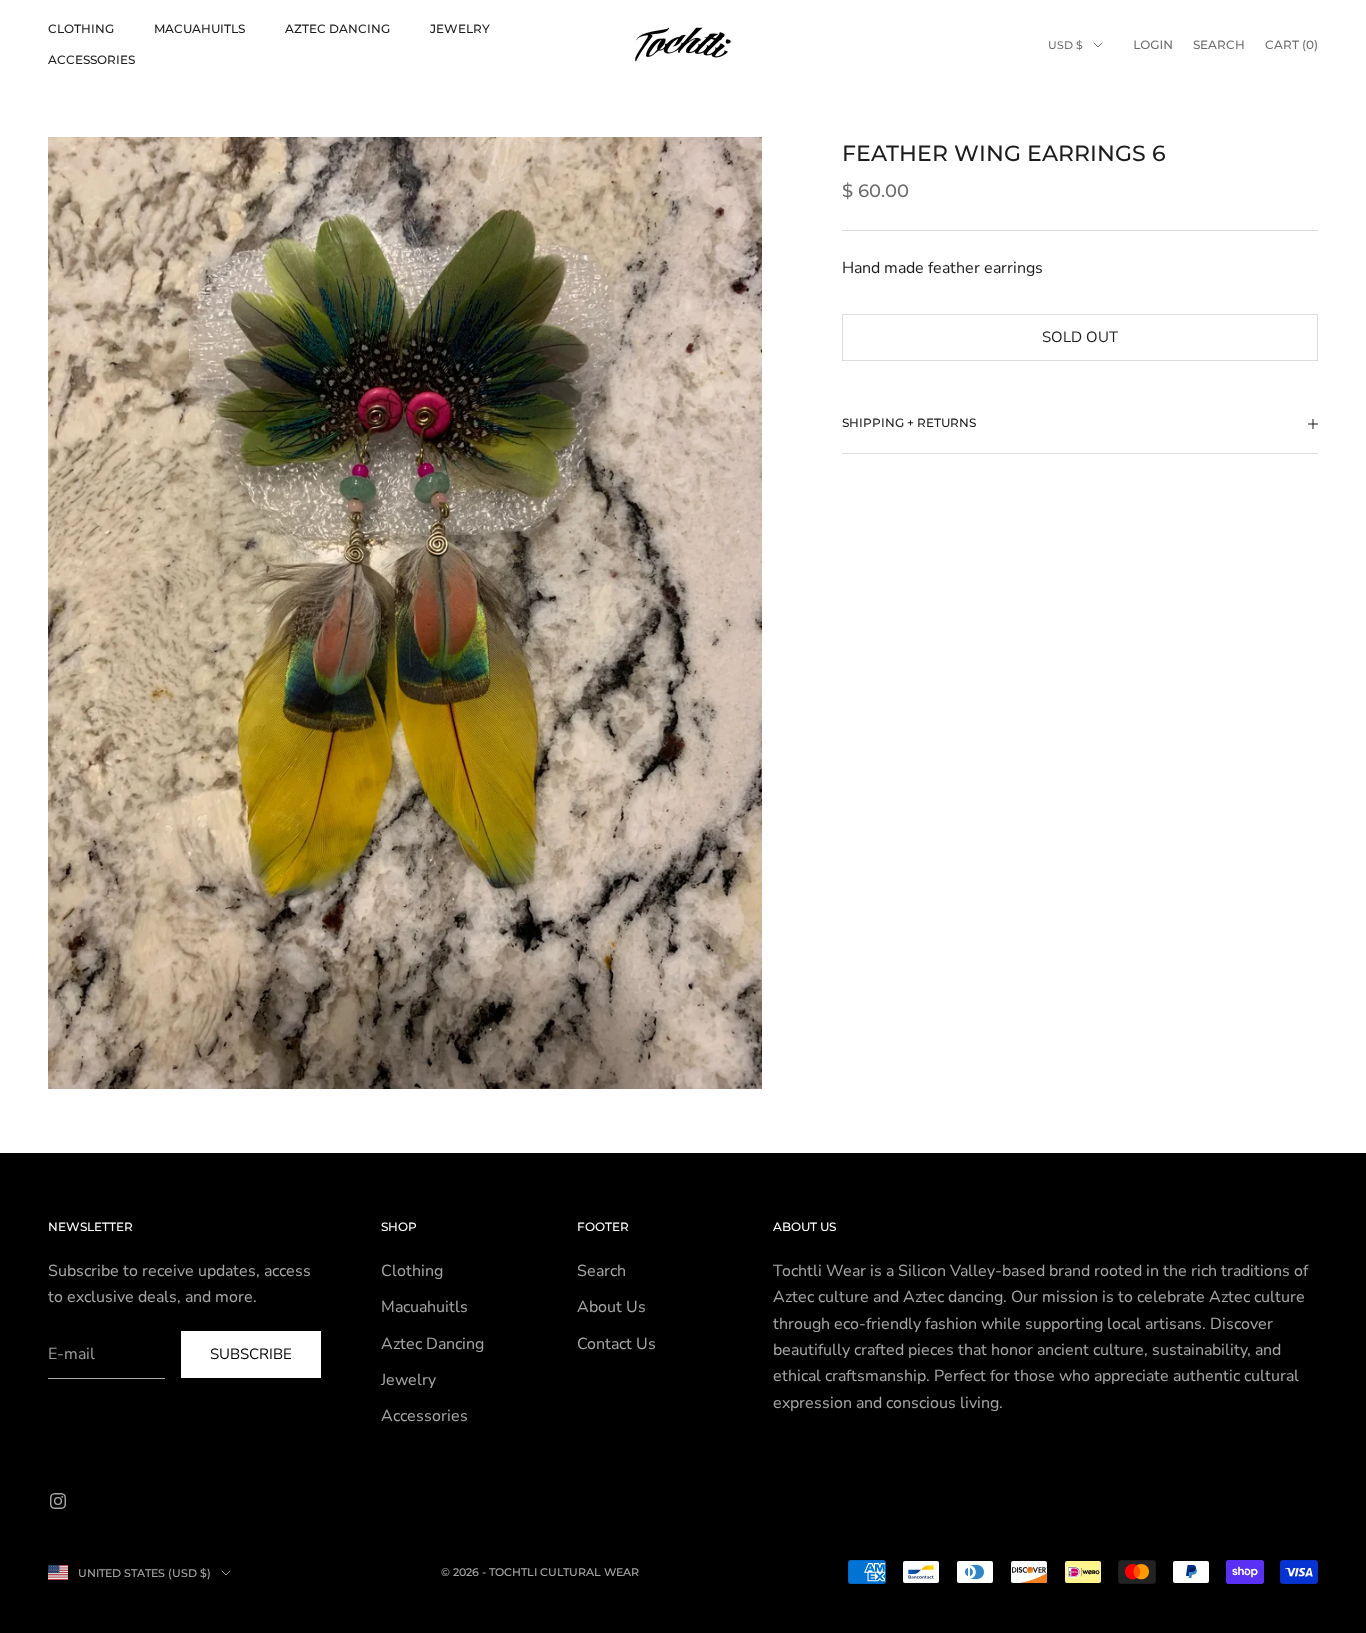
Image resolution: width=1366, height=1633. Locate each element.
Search (601, 1271)
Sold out (1080, 337)
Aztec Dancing (337, 28)
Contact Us (616, 1344)
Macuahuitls (199, 28)
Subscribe (251, 1354)
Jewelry (460, 28)
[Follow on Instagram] (58, 1501)
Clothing (81, 28)
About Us (611, 1307)
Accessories (91, 59)
